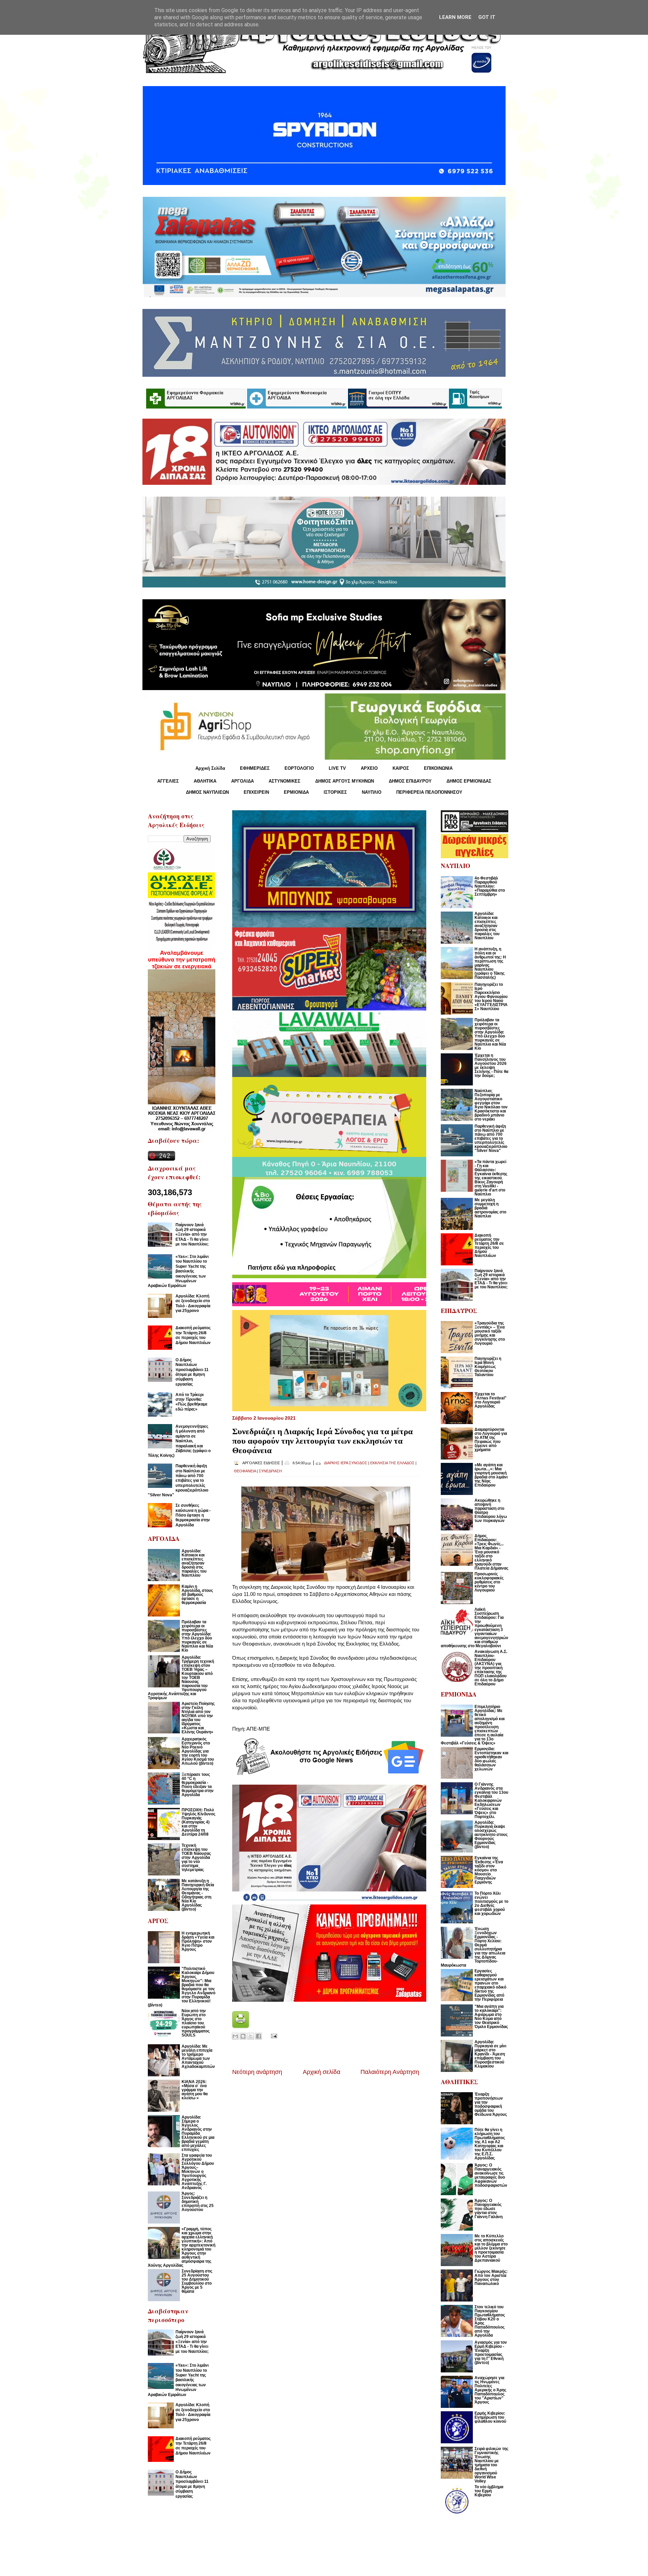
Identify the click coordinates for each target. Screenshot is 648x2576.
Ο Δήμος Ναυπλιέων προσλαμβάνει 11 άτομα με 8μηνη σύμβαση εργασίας (192, 1372)
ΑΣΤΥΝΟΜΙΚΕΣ (285, 781)
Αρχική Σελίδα (210, 768)
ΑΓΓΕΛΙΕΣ (168, 781)
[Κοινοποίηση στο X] (251, 2036)
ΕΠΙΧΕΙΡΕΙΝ (256, 792)
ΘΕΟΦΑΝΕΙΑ (245, 1471)
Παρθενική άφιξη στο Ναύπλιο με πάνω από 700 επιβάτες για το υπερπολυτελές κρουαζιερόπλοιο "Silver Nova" (178, 1480)
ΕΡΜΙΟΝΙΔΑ (296, 792)
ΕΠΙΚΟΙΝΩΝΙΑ (438, 768)
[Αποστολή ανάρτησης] (273, 2036)
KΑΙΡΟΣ (401, 768)
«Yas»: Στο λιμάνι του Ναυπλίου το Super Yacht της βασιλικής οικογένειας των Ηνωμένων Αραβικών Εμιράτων (178, 1271)
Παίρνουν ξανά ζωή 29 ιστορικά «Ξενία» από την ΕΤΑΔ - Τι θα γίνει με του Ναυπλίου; (192, 1235)
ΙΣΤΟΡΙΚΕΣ (335, 792)
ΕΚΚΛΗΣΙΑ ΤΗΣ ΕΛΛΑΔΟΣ (392, 1463)
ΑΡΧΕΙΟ (369, 768)
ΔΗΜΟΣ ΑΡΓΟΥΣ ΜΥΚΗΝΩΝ (345, 781)
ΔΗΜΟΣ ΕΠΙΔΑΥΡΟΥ (410, 781)
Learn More (455, 17)
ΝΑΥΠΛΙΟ (372, 792)
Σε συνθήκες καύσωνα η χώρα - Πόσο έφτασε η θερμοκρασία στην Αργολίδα (193, 1515)
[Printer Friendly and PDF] (241, 2026)
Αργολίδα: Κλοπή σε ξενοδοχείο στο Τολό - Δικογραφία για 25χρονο (193, 1303)
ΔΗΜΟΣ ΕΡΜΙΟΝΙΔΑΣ (469, 781)
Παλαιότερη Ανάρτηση (390, 2072)
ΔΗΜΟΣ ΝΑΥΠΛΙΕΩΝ (207, 792)
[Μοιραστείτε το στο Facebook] (259, 2036)
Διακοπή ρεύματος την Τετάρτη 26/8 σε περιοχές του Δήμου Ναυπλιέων (193, 1335)
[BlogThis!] (243, 2036)
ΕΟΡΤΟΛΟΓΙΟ (299, 768)
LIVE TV (337, 768)
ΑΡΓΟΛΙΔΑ (242, 781)
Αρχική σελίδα (321, 2072)
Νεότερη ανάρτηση (257, 2072)
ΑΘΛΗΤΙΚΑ (205, 781)
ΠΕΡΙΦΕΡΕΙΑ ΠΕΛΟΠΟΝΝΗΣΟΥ (429, 792)
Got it (487, 17)
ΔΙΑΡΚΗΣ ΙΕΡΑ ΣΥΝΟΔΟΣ (346, 1463)
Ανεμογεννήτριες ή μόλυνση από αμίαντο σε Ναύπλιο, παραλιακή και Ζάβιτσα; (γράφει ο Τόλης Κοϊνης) (179, 1441)
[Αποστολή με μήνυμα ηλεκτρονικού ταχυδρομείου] (235, 2036)
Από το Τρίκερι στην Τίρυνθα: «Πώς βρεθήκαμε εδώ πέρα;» (192, 1402)
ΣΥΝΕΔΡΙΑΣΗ (270, 1471)
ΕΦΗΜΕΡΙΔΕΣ (255, 768)
